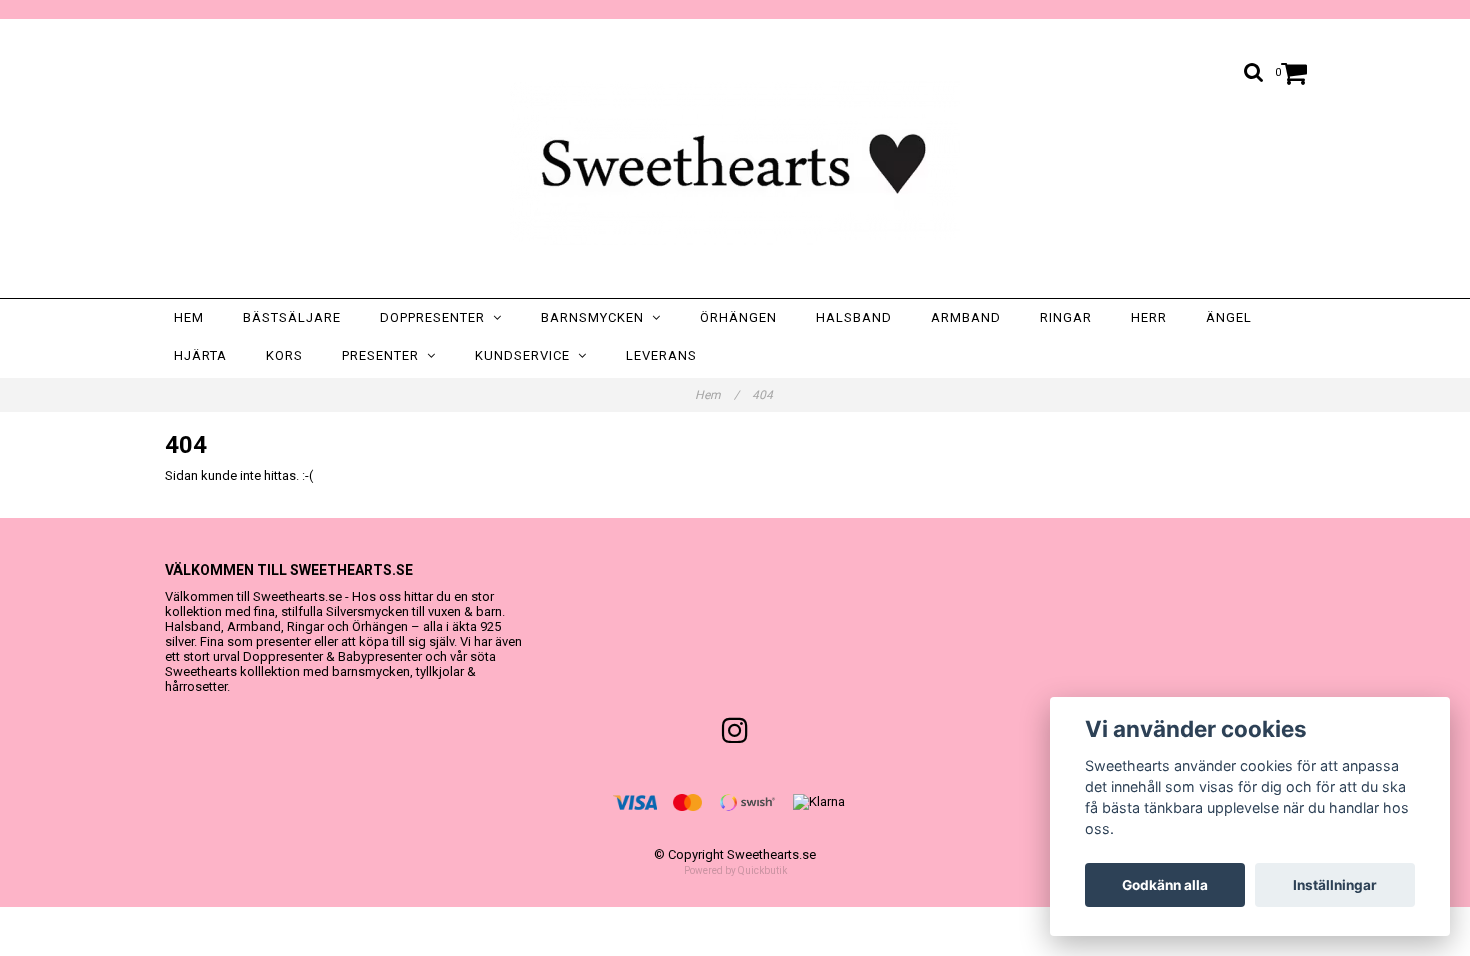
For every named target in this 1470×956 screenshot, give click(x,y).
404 (764, 395)
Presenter (384, 355)
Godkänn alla (1165, 885)
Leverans (661, 355)
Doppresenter (436, 317)
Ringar (1066, 317)
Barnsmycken (596, 317)
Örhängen (738, 317)
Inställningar (1335, 885)
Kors (284, 355)
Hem (189, 317)
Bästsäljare (292, 317)
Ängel (1229, 317)
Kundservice (526, 355)
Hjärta (200, 355)
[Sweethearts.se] (735, 163)
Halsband (854, 317)
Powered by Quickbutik (735, 870)
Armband (966, 317)
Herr (1149, 317)
